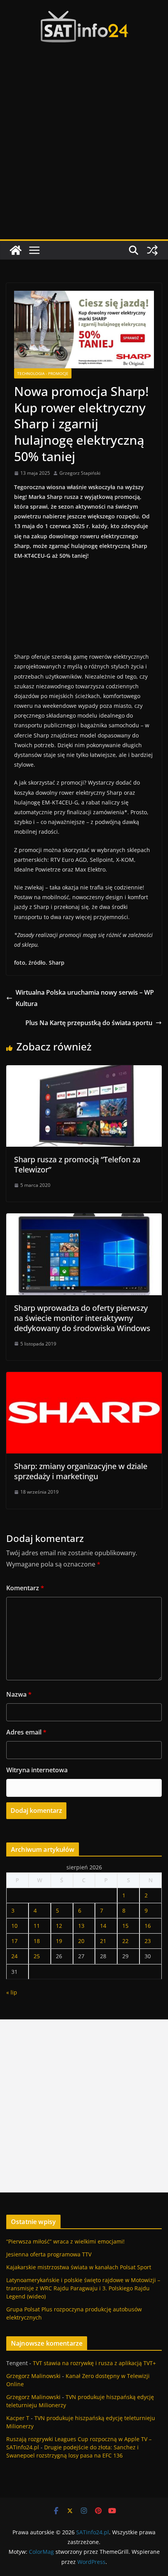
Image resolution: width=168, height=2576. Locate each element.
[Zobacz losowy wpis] (152, 250)
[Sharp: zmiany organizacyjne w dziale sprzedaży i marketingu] (84, 1377)
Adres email (26, 1732)
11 (37, 1926)
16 (148, 1926)
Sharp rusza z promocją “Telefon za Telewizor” (77, 1164)
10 (14, 1926)
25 (37, 1956)
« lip (12, 1992)
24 (14, 1956)
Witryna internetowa (37, 1770)
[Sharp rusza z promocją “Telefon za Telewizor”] (84, 1071)
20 (81, 1941)
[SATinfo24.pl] (16, 250)
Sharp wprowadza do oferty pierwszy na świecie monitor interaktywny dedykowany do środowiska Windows (82, 1318)
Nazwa (19, 1694)
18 (37, 1941)
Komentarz (25, 1588)
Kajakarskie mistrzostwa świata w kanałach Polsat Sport (79, 2267)
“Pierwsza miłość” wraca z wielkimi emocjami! (65, 2241)
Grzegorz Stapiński (80, 473)
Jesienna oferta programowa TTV (49, 2254)
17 (14, 1941)
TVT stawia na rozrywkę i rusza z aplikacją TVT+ (94, 2363)
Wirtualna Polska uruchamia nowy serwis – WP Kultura (85, 998)
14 (103, 1926)
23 (148, 1941)
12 (59, 1926)
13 (81, 1926)
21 (103, 1941)
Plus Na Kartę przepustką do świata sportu (89, 1023)
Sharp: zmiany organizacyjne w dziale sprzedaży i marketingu (81, 1471)
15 (125, 1926)
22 (125, 1941)
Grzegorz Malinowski (33, 2376)
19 (59, 1941)
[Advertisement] (84, 152)
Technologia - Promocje (43, 373)
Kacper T (18, 2418)
